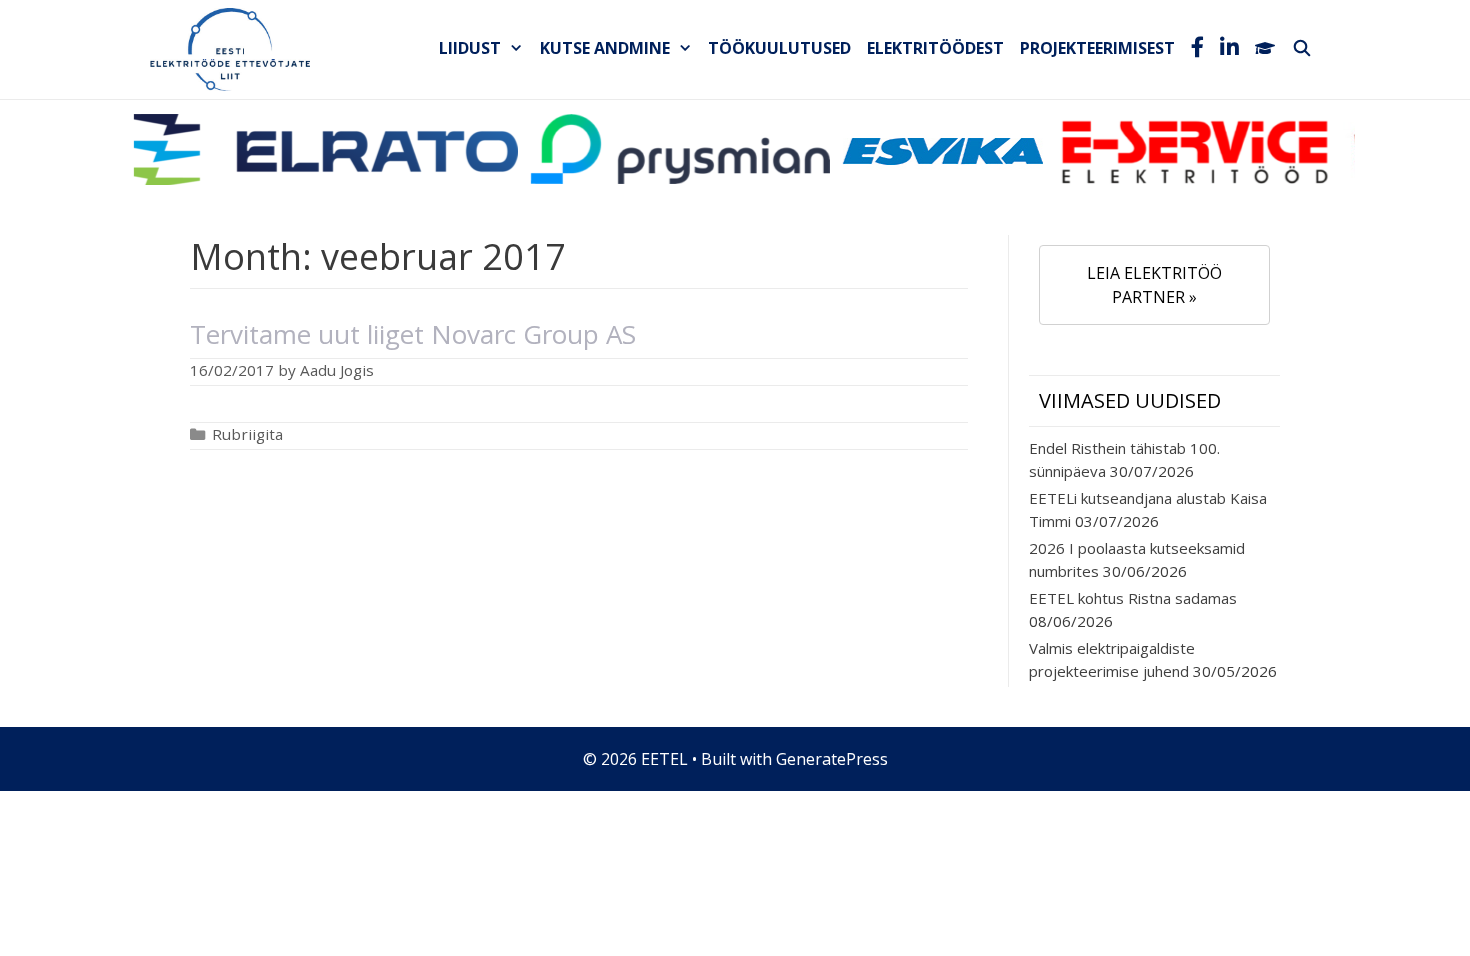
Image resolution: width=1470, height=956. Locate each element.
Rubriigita (247, 434)
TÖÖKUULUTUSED (779, 48)
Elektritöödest (935, 48)
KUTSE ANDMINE (605, 48)
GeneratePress (832, 759)
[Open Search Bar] (1301, 48)
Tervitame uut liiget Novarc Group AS (413, 334)
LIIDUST (470, 48)
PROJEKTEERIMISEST (1097, 48)
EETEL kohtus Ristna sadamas (1133, 598)
